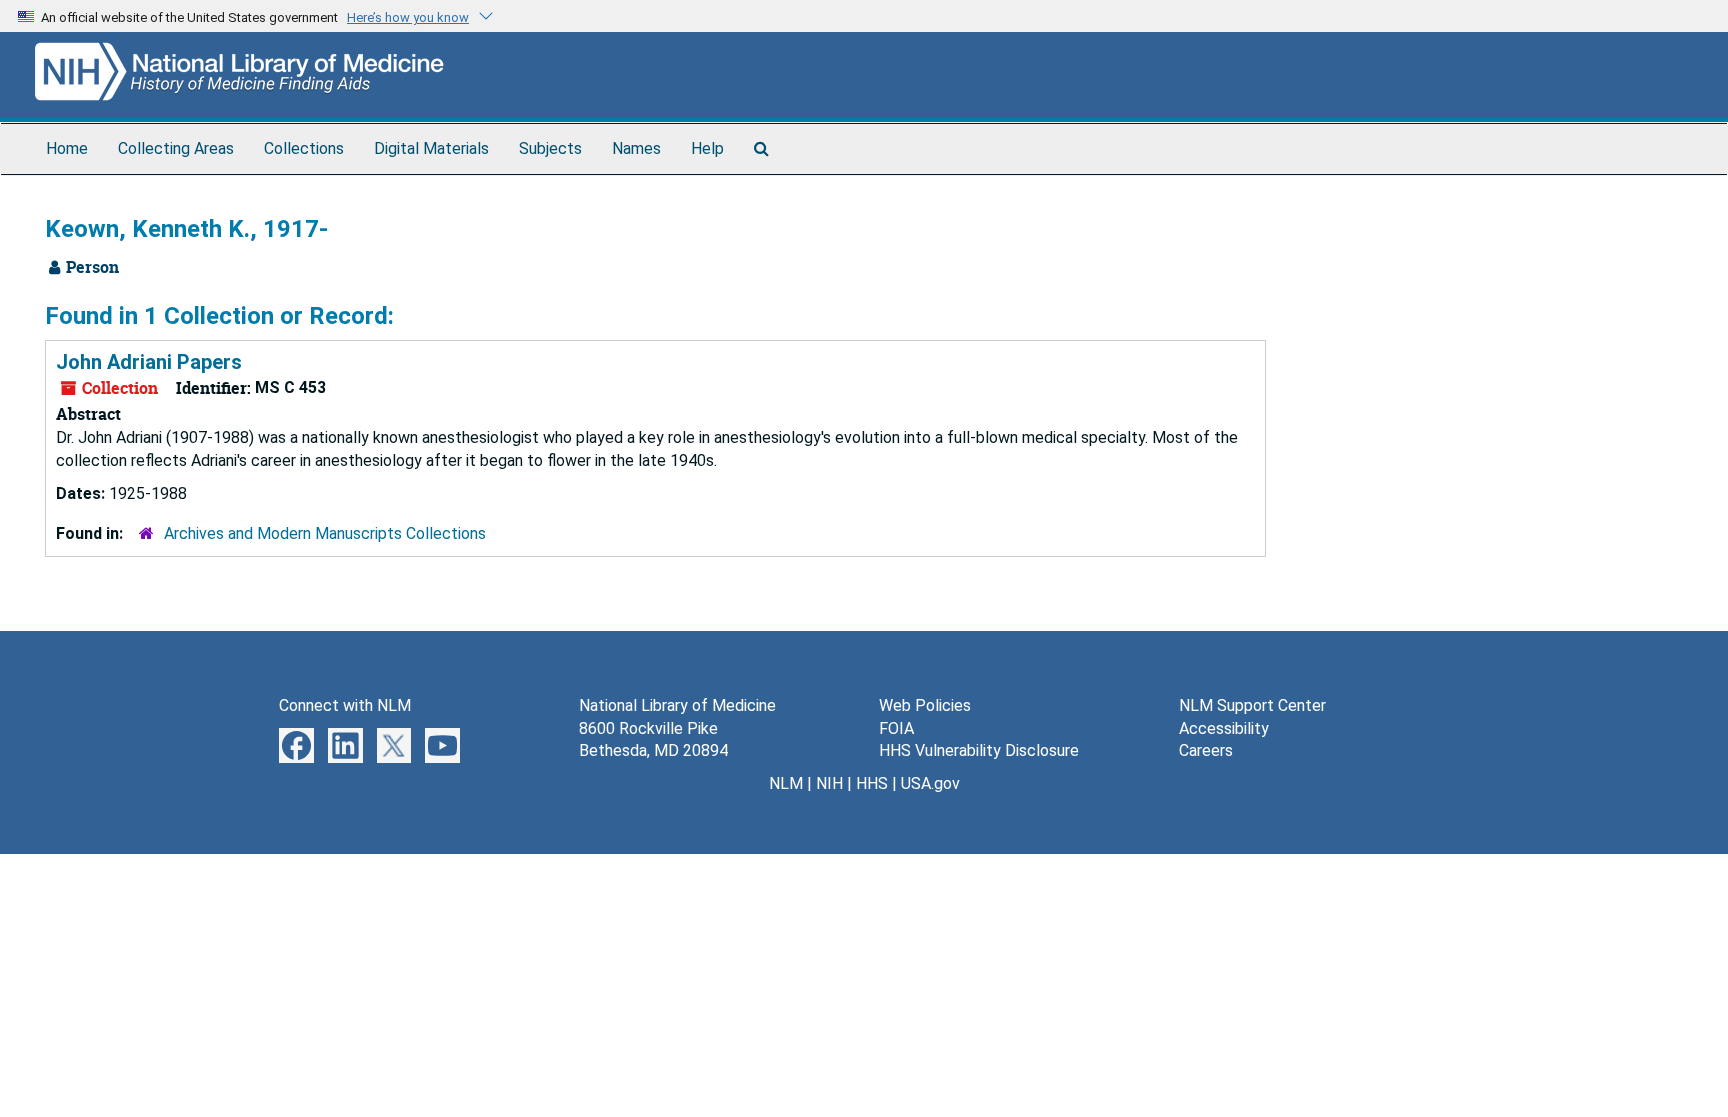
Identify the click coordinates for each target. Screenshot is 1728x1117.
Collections (304, 148)
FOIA (896, 728)
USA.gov (930, 783)
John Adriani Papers (149, 362)
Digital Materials (431, 148)
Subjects (550, 148)
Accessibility (1224, 728)
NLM (786, 783)
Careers (1206, 750)
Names (636, 148)
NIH (829, 783)
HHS (872, 783)
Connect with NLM (345, 705)
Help (707, 148)
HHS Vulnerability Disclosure (979, 750)
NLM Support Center (1252, 705)
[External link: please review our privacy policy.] (296, 743)
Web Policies (925, 705)
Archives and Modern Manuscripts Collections (325, 533)
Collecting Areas (176, 148)
